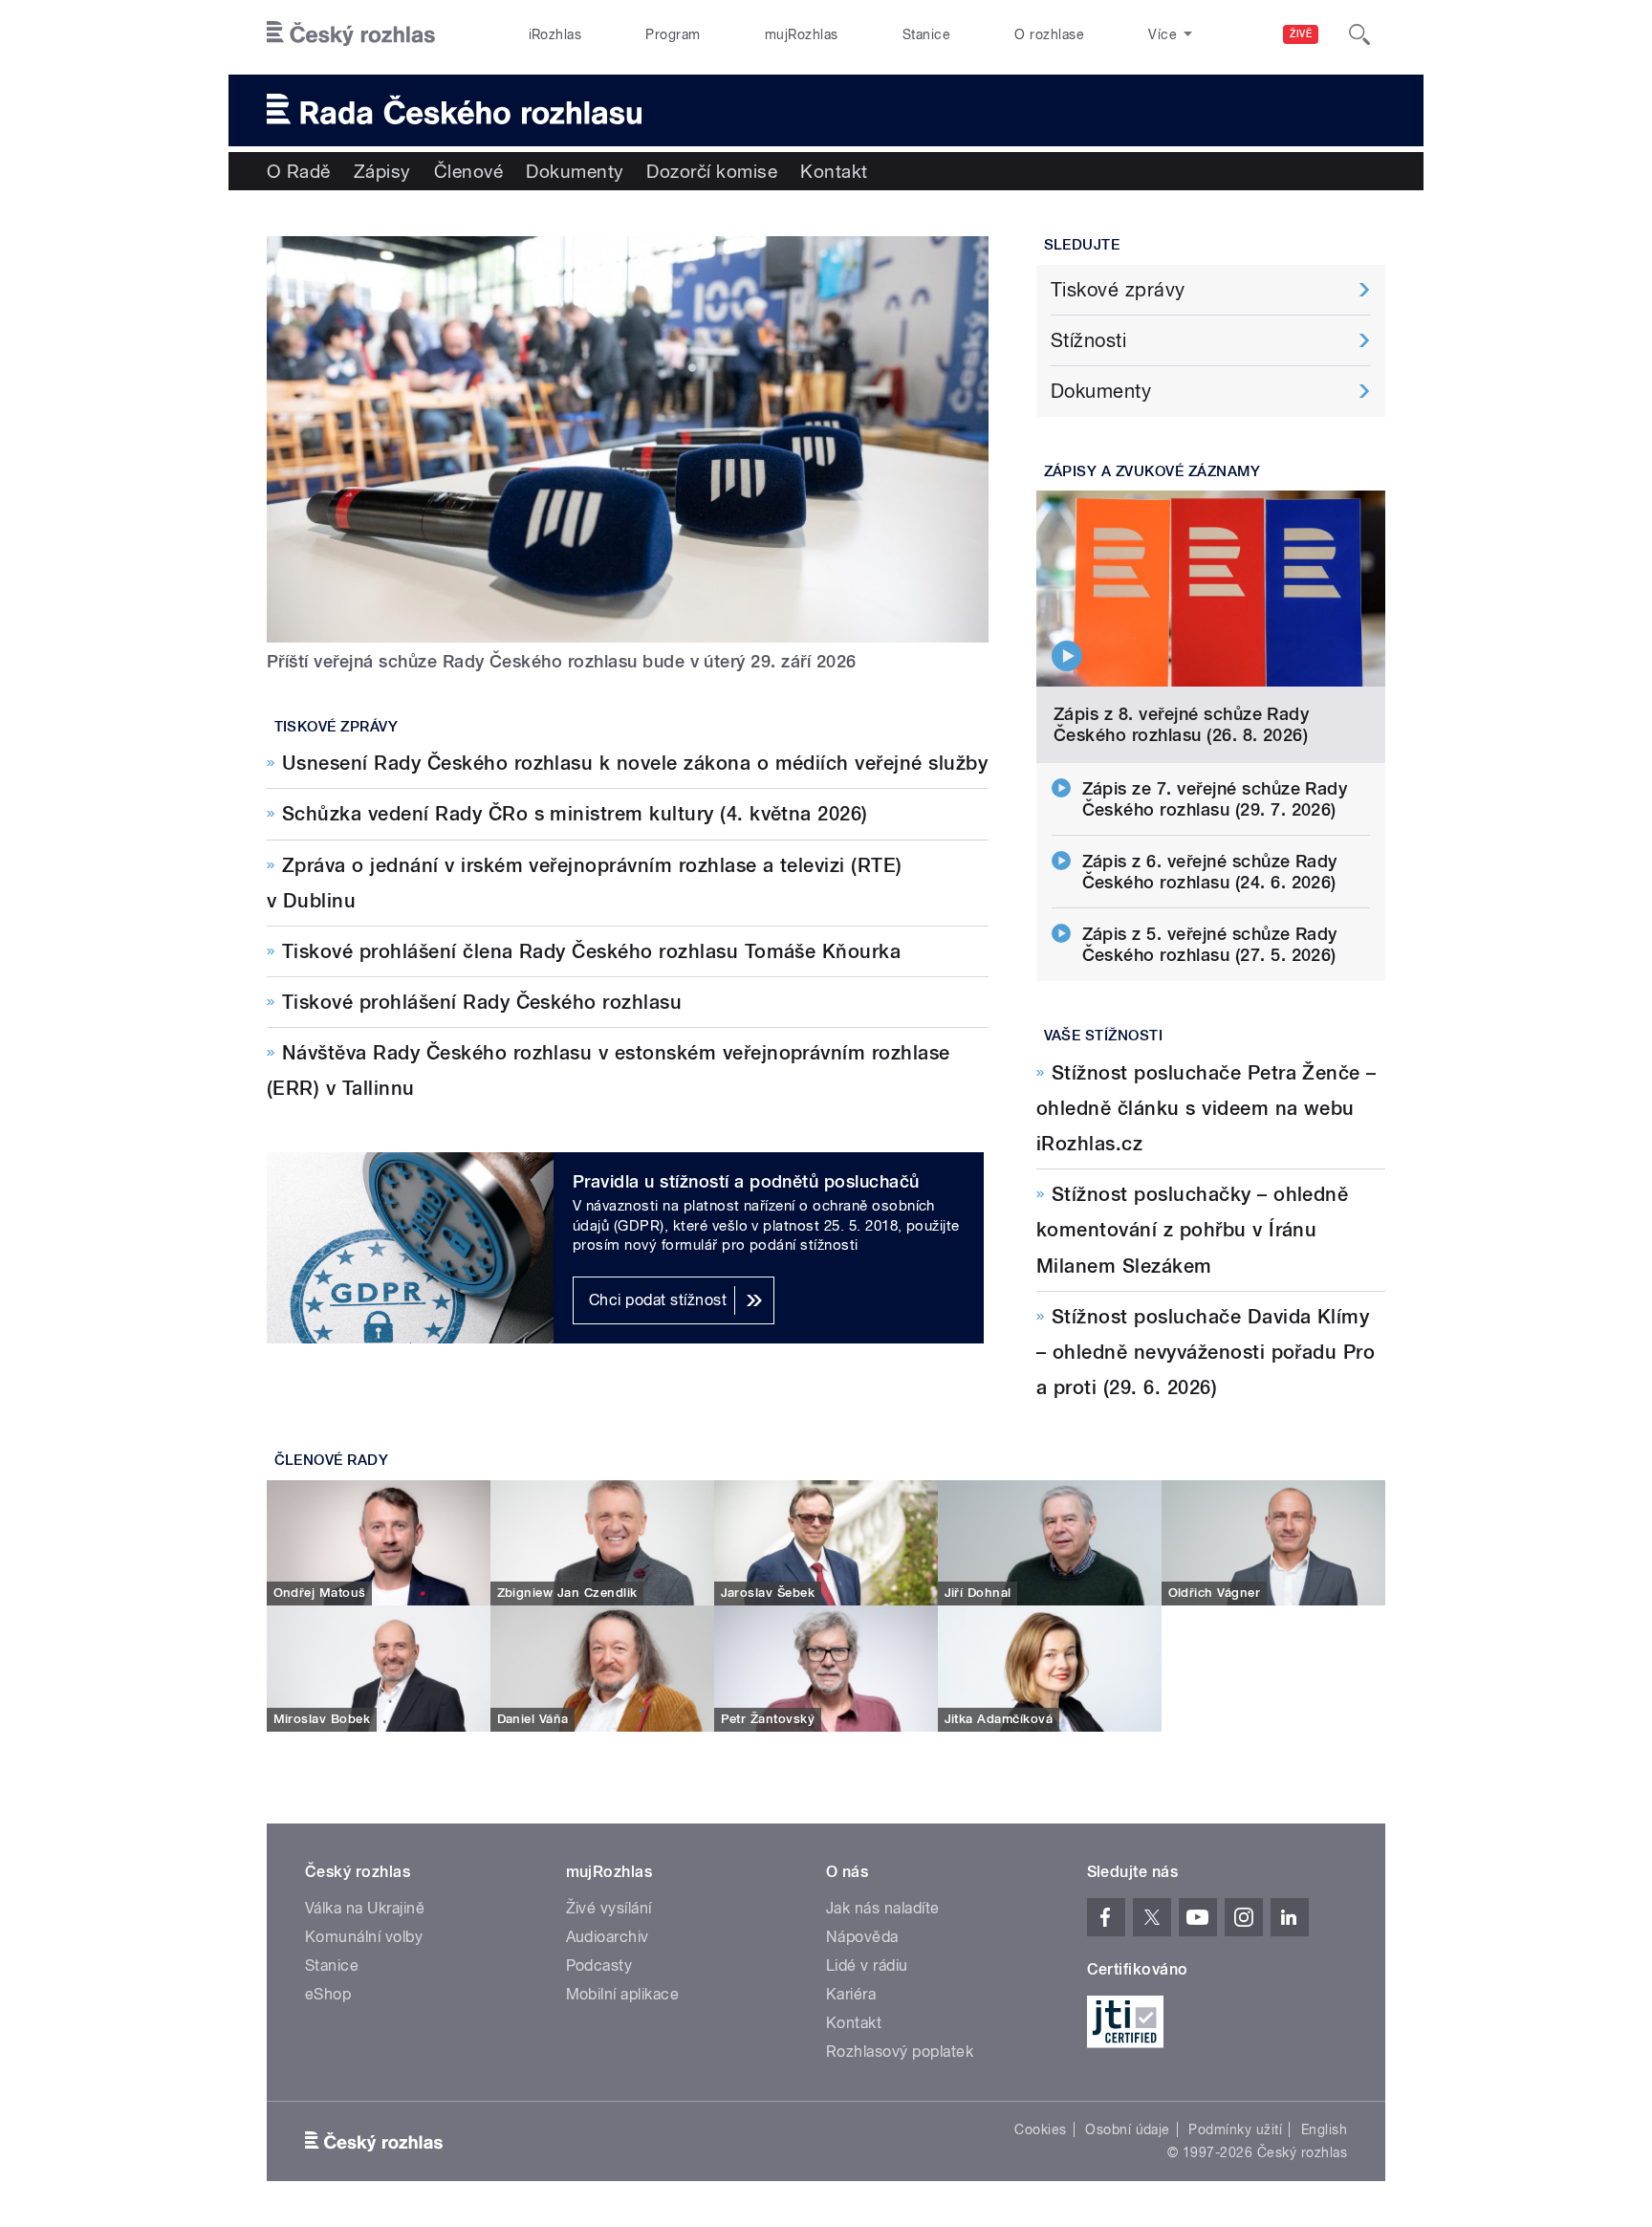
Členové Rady (332, 1460)
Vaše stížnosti (1104, 1036)
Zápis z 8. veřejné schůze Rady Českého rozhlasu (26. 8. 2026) (1181, 724)
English (1324, 2129)
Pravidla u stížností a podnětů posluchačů (746, 1181)
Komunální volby (364, 1937)
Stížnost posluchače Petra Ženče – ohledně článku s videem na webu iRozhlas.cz (1206, 1108)
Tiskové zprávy (337, 727)
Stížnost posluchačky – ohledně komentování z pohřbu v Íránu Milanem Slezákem (1192, 1230)
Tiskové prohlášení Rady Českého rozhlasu (482, 1002)
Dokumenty (575, 171)
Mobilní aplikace (623, 1994)
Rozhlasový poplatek (900, 2052)
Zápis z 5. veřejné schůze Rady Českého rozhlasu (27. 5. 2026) (1210, 944)
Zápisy (382, 171)
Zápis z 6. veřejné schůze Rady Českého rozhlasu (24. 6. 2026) (1210, 872)
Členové (468, 171)
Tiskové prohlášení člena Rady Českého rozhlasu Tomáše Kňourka (591, 951)
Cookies (1040, 2129)
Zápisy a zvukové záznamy (1152, 471)
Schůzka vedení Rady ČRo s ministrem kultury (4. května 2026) (575, 814)
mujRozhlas (802, 34)
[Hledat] (1359, 34)
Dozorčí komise (712, 171)
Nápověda (862, 1937)
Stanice (926, 34)
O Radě (299, 171)
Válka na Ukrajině (365, 1908)
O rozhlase (1049, 34)
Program (673, 34)
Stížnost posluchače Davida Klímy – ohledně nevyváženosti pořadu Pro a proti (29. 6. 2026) (1206, 1352)
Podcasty (599, 1965)
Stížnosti (1088, 340)
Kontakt (834, 171)
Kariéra (851, 1994)
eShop (328, 1994)
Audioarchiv (608, 1937)
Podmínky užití (1235, 2129)
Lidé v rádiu (867, 1965)
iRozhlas (555, 34)
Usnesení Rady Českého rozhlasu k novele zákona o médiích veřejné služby (635, 763)
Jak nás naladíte (883, 1908)
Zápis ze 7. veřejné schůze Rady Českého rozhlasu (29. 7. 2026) (1215, 799)
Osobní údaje (1128, 2129)
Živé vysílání (609, 1908)
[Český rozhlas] (351, 34)
